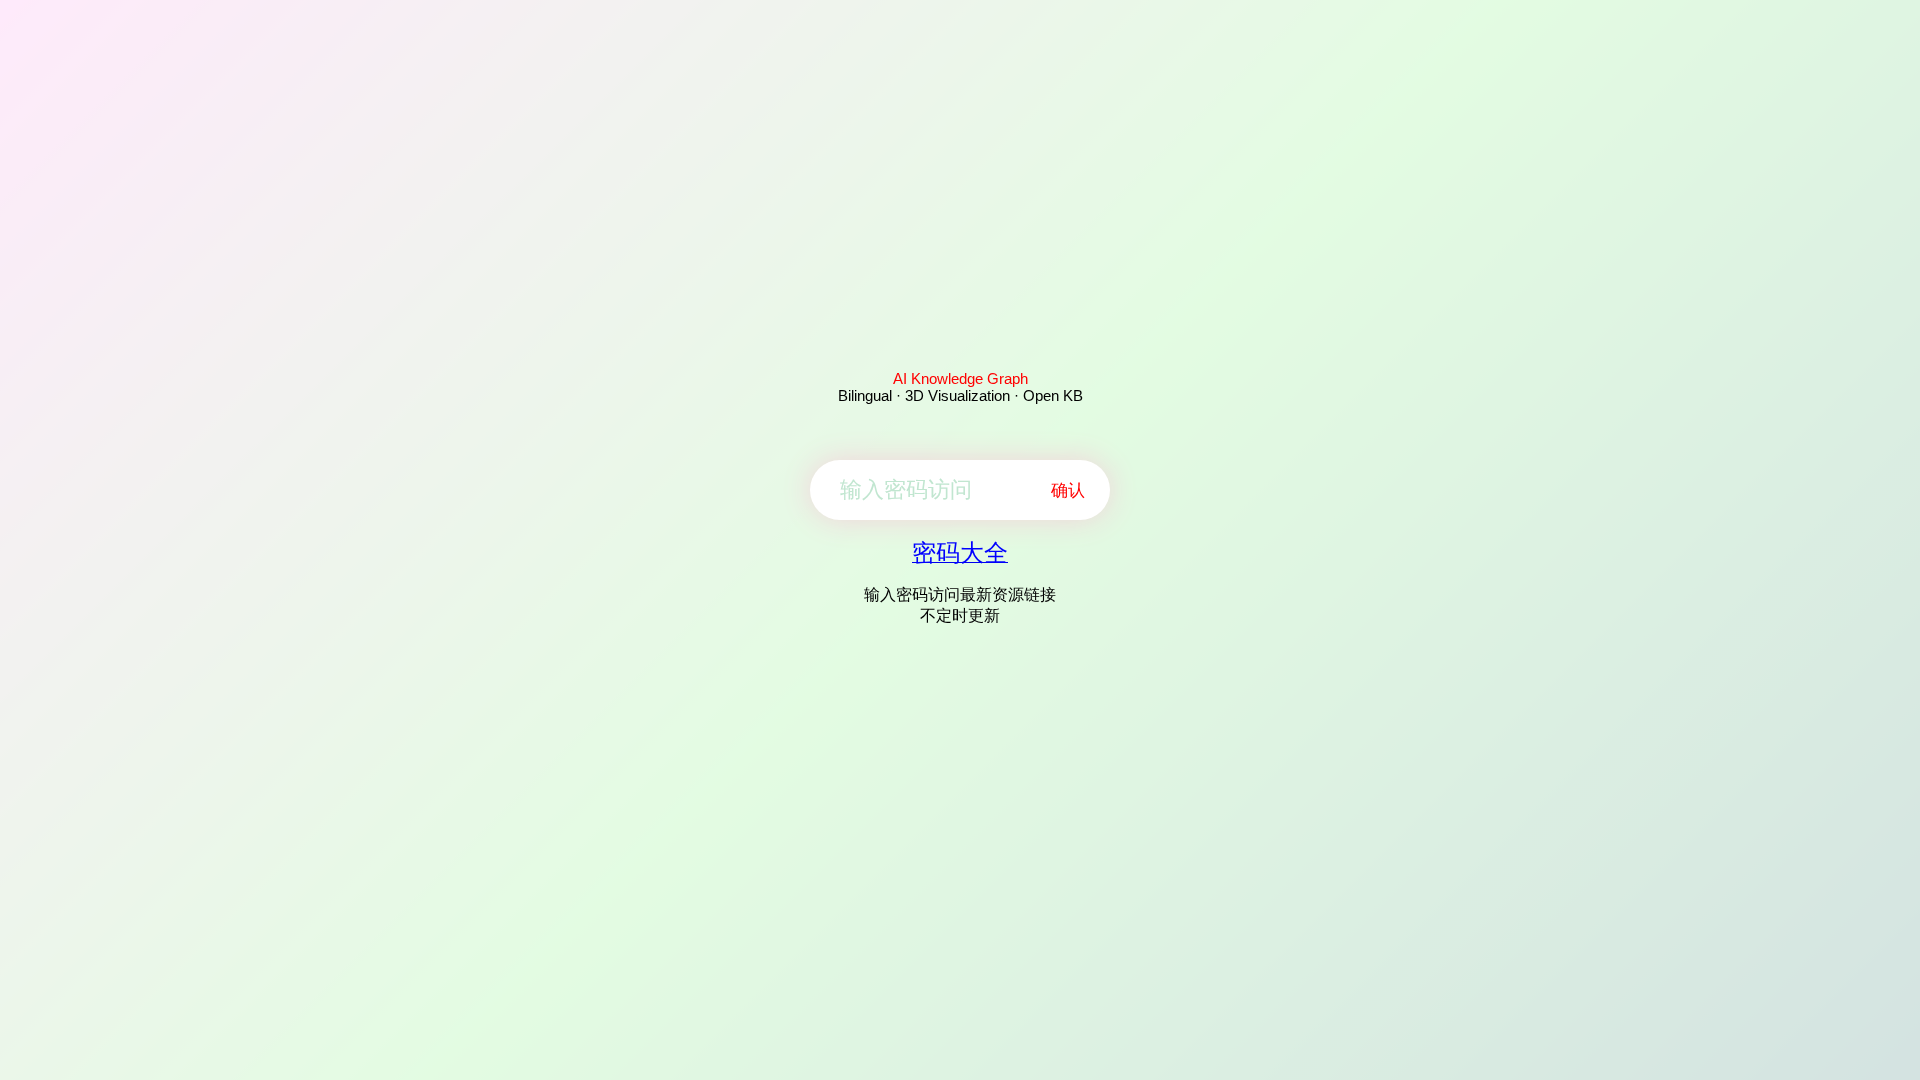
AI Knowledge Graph (960, 378)
